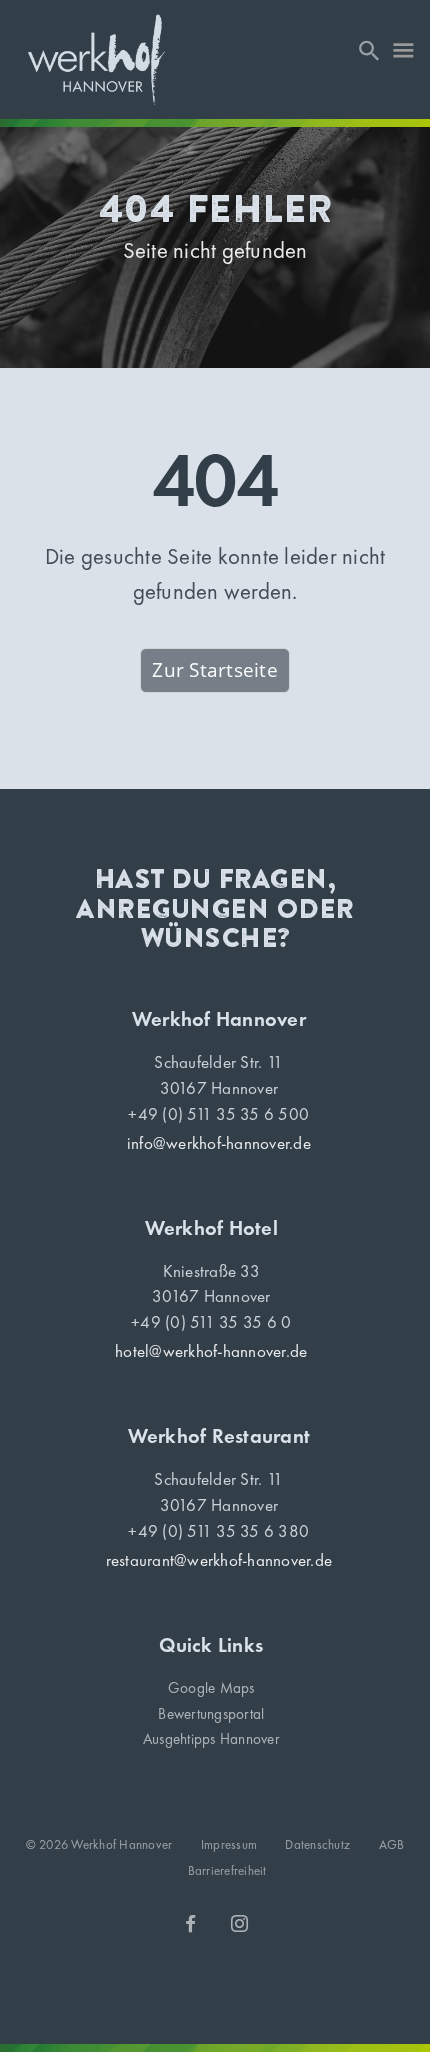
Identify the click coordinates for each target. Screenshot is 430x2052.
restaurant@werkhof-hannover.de (219, 1560)
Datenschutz (317, 1844)
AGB (392, 1844)
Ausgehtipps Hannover (211, 1739)
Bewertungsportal (211, 1714)
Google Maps (211, 1688)
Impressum (229, 1844)
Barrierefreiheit (227, 1870)
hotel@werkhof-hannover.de (211, 1351)
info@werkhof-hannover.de (219, 1143)
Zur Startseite (215, 670)
